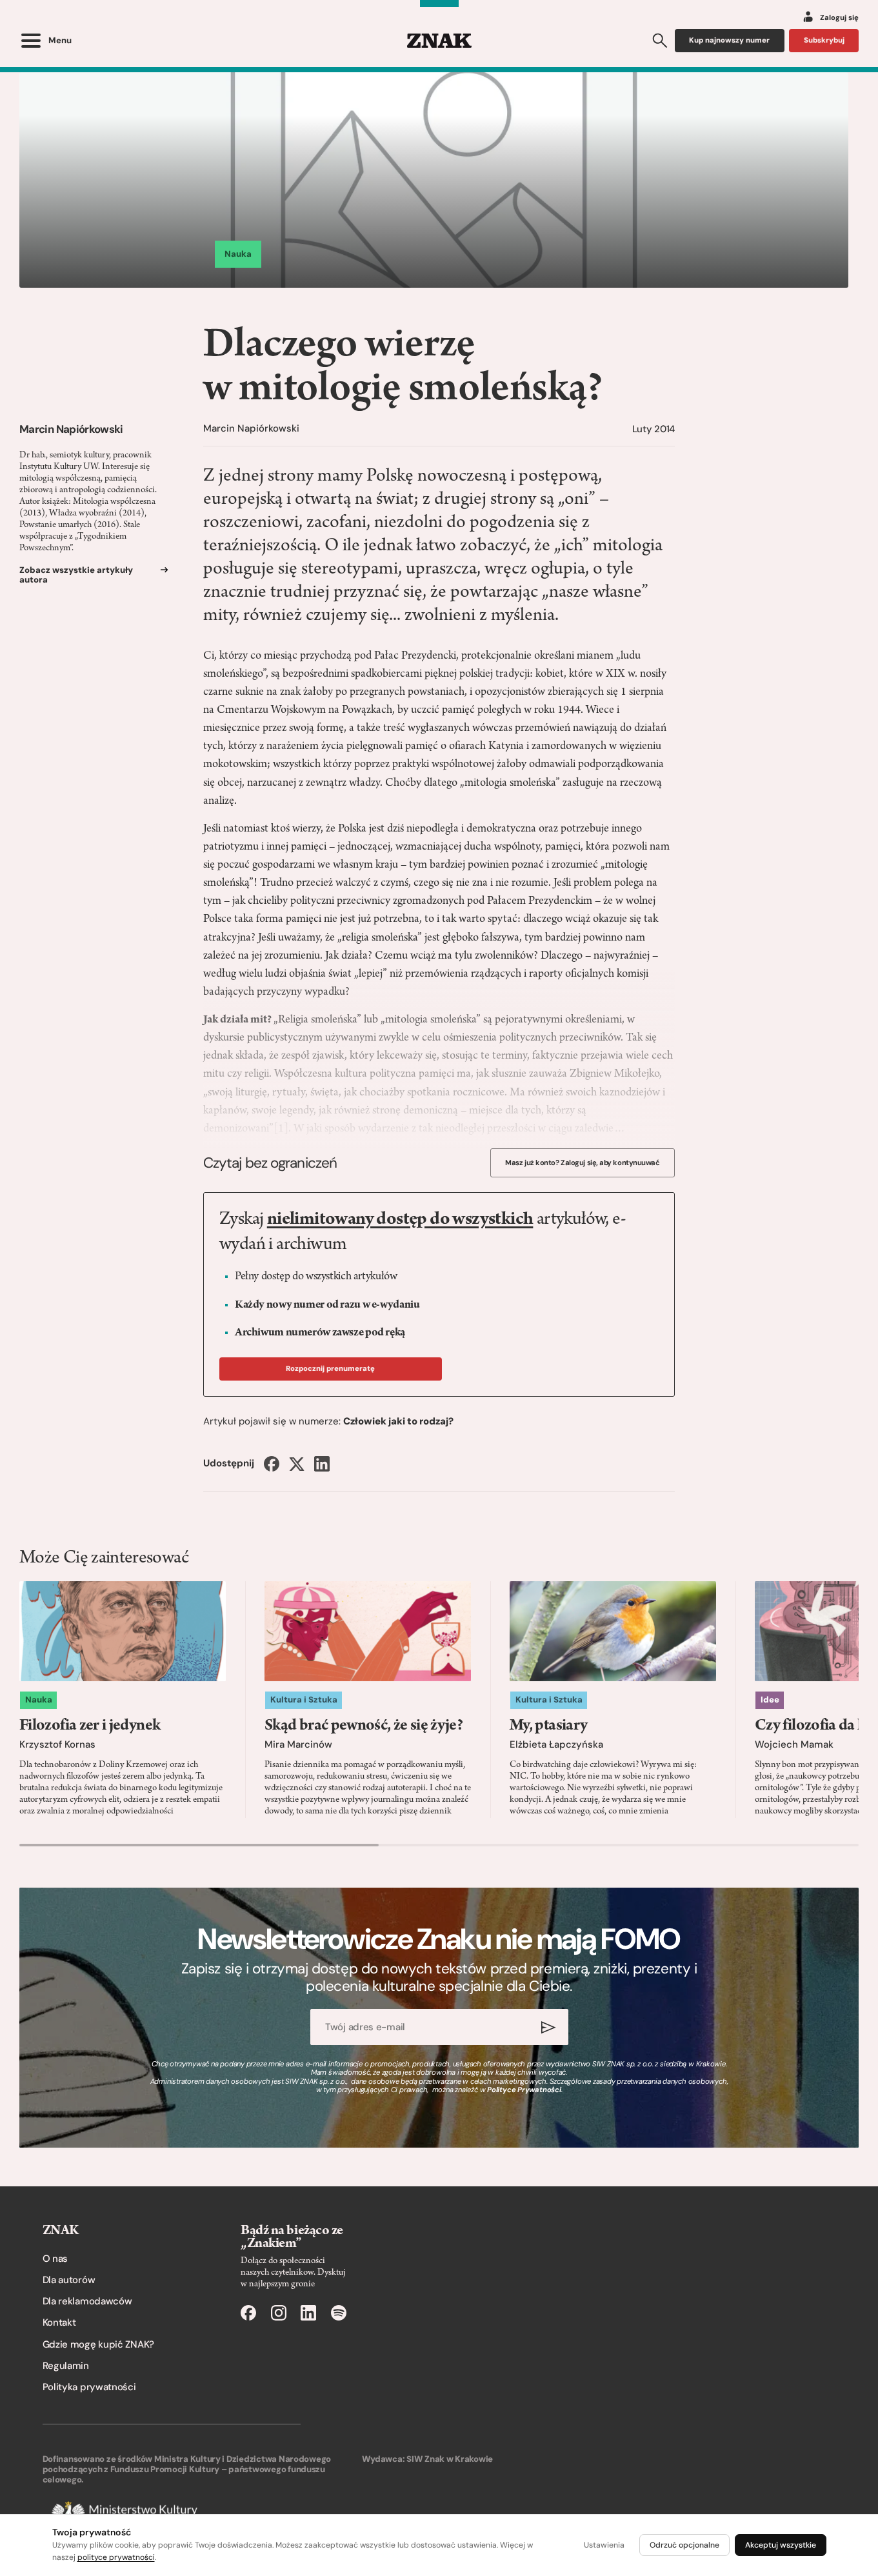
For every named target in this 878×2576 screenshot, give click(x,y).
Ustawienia (604, 2545)
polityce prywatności (116, 2557)
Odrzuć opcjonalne (684, 2545)
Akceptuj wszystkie (781, 2545)
